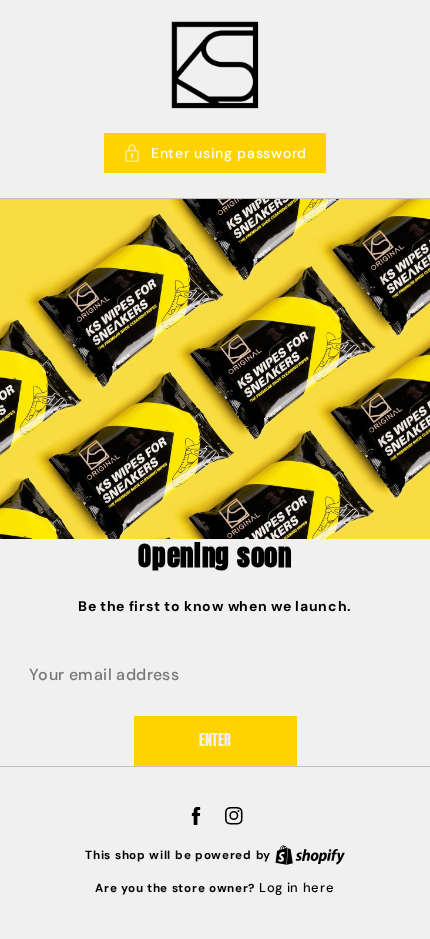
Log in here (297, 887)
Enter (215, 740)
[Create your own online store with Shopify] (310, 854)
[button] (215, 153)
